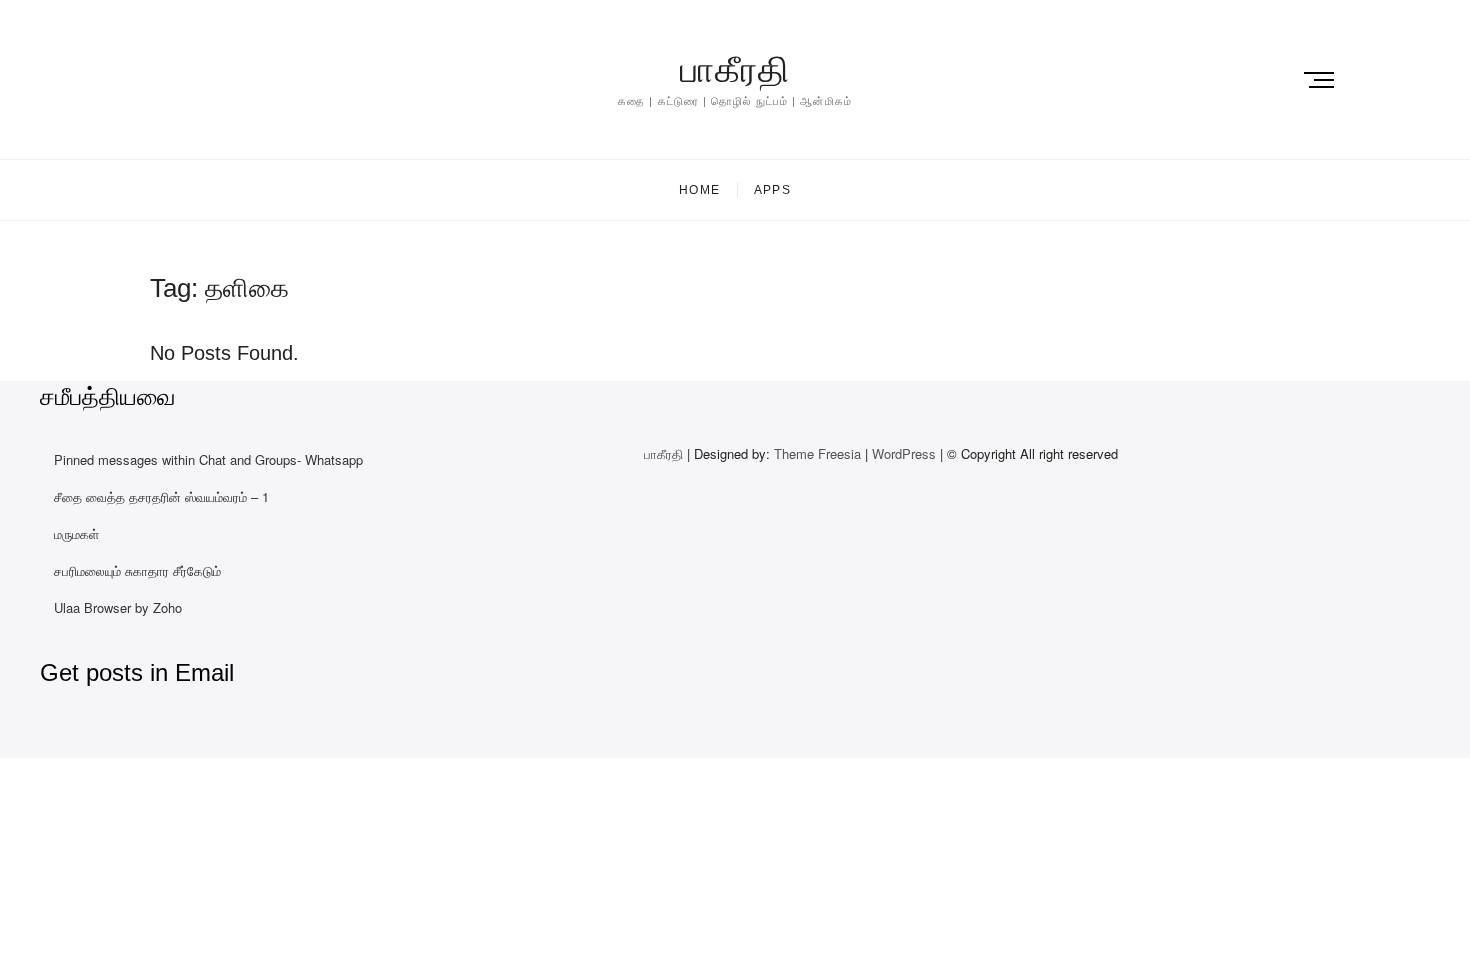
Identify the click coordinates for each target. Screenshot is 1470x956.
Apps (772, 190)
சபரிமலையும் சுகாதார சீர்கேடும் (137, 570)
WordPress (904, 453)
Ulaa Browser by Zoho (118, 607)
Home (699, 190)
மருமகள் (76, 533)
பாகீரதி (735, 69)
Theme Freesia (817, 453)
